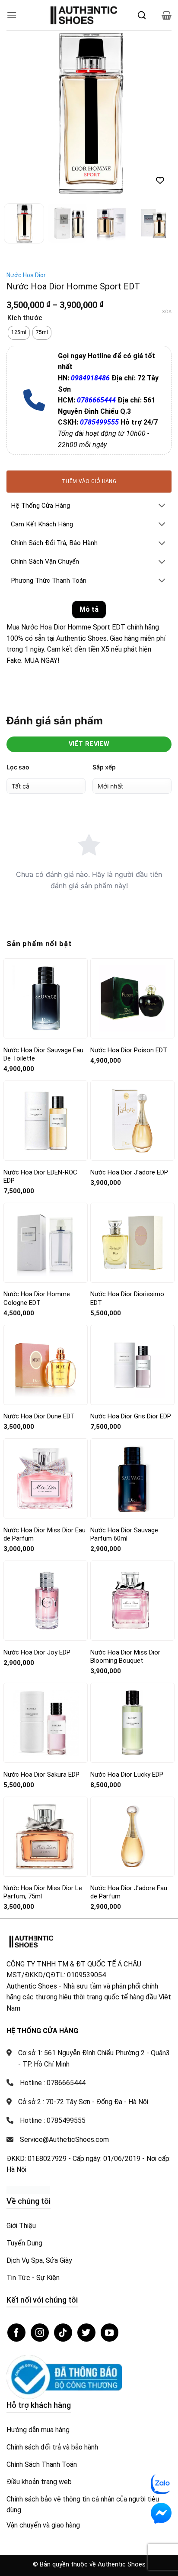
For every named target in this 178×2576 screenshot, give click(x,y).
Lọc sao (18, 767)
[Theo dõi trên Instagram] (40, 2333)
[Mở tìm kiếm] (142, 15)
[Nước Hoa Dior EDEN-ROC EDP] (46, 1121)
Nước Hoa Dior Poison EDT (129, 1050)
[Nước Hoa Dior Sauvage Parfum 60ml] (132, 1478)
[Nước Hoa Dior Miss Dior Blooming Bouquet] (132, 1601)
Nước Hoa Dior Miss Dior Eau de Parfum (44, 1535)
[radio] (19, 333)
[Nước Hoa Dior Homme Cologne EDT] (46, 1243)
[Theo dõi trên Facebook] (16, 2333)
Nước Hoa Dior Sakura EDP (41, 1775)
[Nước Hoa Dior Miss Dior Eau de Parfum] (46, 1479)
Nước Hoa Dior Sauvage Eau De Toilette (43, 1054)
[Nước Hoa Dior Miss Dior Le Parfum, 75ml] (46, 1836)
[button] (12, 15)
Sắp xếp (104, 767)
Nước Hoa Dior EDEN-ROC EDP (40, 1177)
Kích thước (25, 318)
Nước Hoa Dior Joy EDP (37, 1652)
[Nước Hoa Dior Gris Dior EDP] (132, 1365)
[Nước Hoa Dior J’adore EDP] (132, 1121)
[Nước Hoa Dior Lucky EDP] (132, 1723)
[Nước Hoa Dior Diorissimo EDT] (132, 1243)
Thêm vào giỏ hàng (89, 481)
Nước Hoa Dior (26, 275)
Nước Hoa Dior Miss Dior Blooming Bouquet (125, 1657)
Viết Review (89, 744)
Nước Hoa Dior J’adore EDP (129, 1172)
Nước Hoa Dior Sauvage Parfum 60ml (124, 1535)
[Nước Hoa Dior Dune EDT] (46, 1365)
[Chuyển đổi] (162, 506)
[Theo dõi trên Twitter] (86, 2333)
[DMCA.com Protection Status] (28, 2190)
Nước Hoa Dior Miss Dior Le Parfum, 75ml (43, 1892)
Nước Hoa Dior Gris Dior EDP (131, 1416)
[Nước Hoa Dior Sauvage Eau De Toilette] (46, 998)
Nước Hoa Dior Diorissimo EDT (127, 1298)
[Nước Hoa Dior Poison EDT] (132, 998)
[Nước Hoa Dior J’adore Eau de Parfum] (132, 1836)
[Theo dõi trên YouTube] (110, 2333)
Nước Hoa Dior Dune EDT (39, 1416)
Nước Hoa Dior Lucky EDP (127, 1775)
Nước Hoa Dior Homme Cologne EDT (37, 1298)
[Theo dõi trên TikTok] (63, 2333)
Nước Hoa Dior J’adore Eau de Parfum (129, 1892)
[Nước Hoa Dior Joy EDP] (46, 1601)
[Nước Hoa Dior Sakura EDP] (46, 1723)
